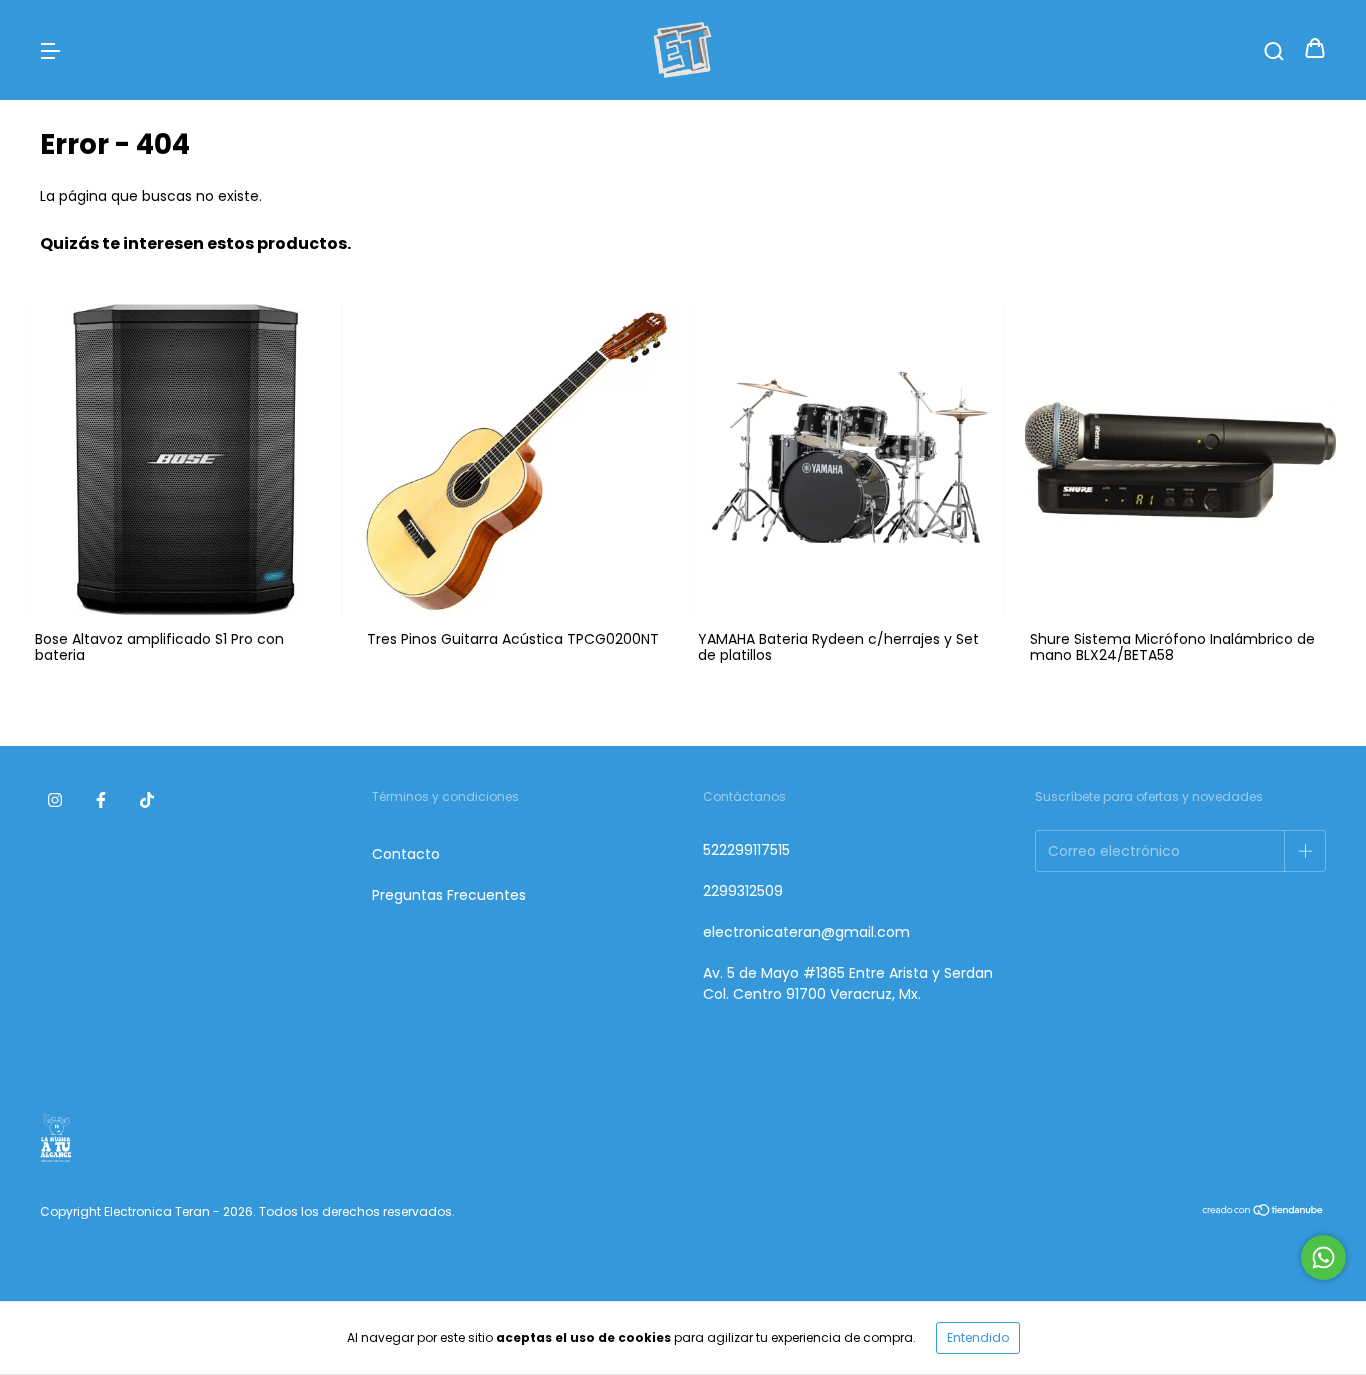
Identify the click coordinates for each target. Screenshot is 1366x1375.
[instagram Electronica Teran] (55, 801)
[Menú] (50, 50)
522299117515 (746, 850)
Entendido (978, 1337)
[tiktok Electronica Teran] (147, 801)
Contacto (406, 854)
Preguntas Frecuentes (449, 895)
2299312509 (743, 891)
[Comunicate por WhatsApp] (1323, 1257)
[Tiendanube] (1263, 1211)
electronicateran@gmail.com (806, 932)
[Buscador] (1274, 50)
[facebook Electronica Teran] (101, 801)
